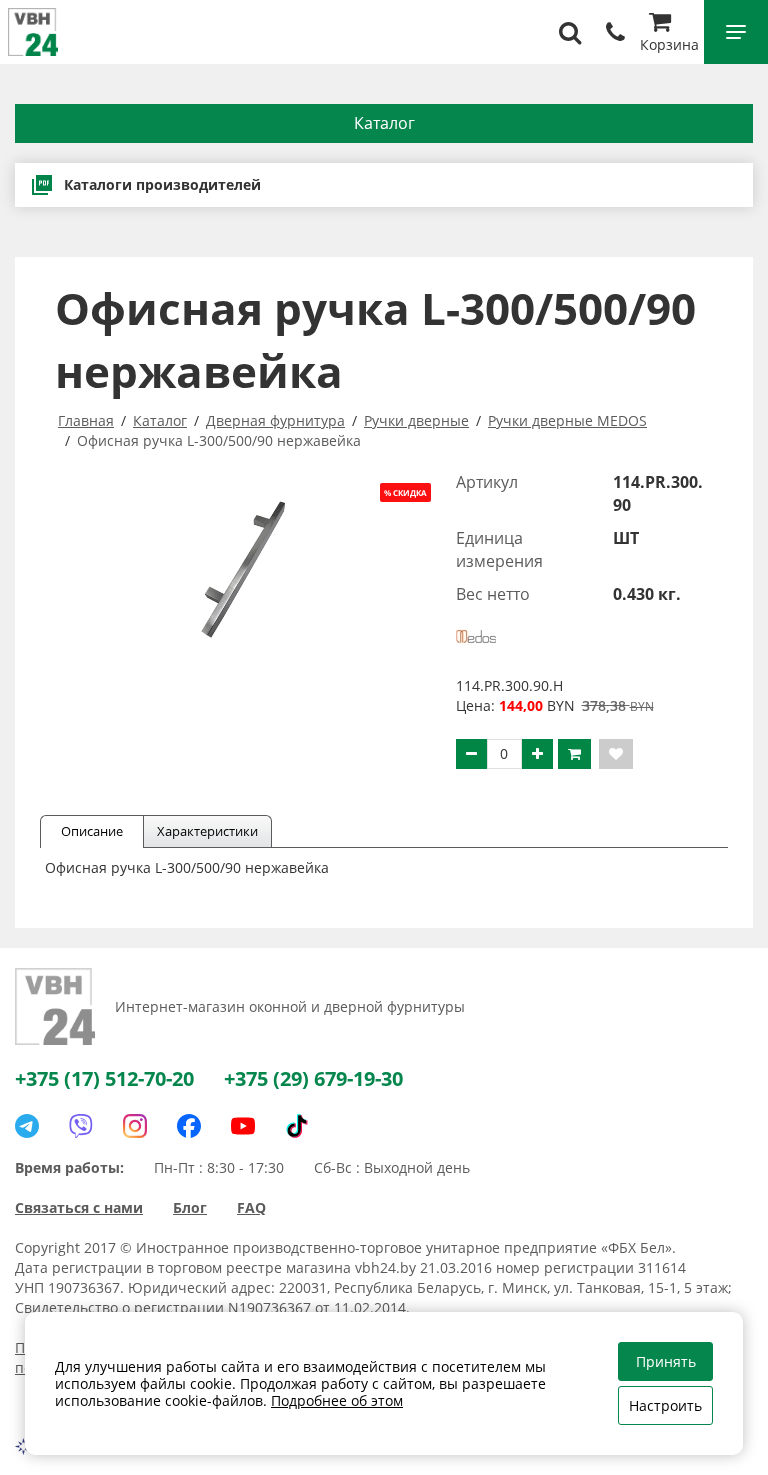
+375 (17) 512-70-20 (104, 1078)
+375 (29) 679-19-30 (313, 1078)
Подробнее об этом (337, 1400)
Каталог (384, 123)
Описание (92, 831)
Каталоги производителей (162, 184)
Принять (666, 1361)
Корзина (669, 44)
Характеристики (207, 831)
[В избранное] (616, 754)
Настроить (665, 1405)
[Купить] (574, 754)
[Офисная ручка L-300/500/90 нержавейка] (243, 565)
